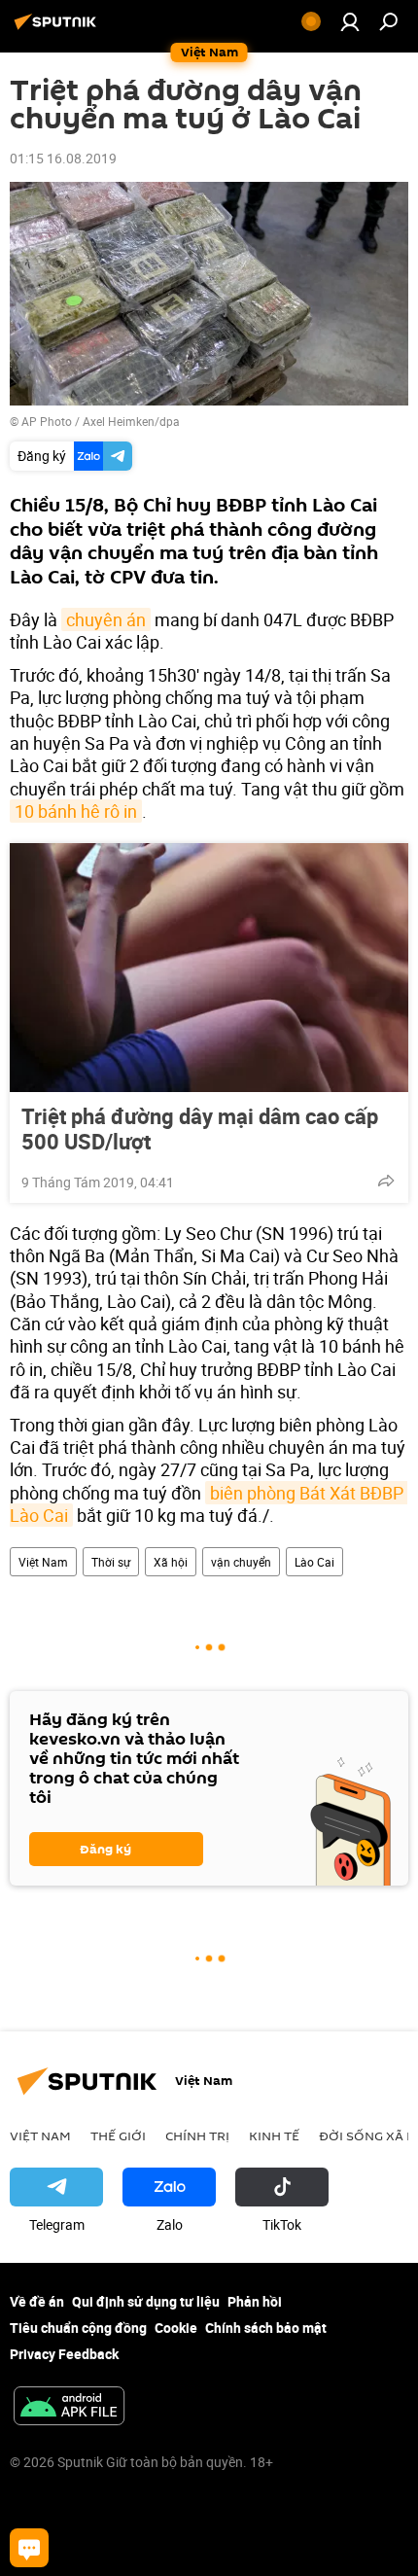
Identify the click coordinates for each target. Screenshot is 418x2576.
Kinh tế (274, 2135)
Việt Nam (43, 1562)
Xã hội (171, 1562)
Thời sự (111, 1562)
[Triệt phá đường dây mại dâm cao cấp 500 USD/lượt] (209, 968)
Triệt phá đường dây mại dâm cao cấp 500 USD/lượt (200, 1129)
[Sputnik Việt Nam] (58, 29)
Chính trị (197, 2135)
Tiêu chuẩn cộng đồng (78, 2328)
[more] (386, 1181)
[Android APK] (69, 2408)
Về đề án (37, 2301)
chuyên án (106, 619)
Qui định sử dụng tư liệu (146, 2301)
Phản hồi (255, 2301)
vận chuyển (241, 1562)
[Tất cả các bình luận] (29, 2548)
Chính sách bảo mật (266, 2328)
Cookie (176, 2328)
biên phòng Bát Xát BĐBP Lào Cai (209, 1504)
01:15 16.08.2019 (63, 158)
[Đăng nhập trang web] (350, 21)
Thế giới (118, 2135)
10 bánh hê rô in (76, 811)
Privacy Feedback (64, 2354)
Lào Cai (314, 1562)
